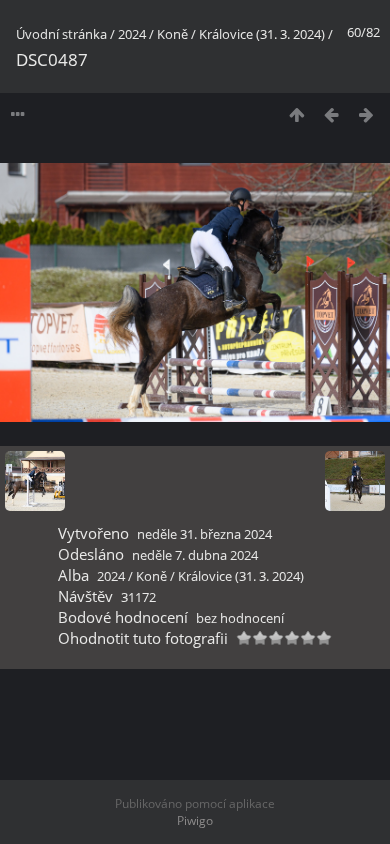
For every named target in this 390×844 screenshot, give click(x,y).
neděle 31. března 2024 (204, 534)
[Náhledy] (296, 114)
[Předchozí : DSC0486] (331, 114)
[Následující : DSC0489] (366, 114)
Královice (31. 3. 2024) (262, 34)
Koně (172, 34)
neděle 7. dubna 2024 (195, 555)
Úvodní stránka (61, 34)
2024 (132, 34)
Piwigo (195, 820)
